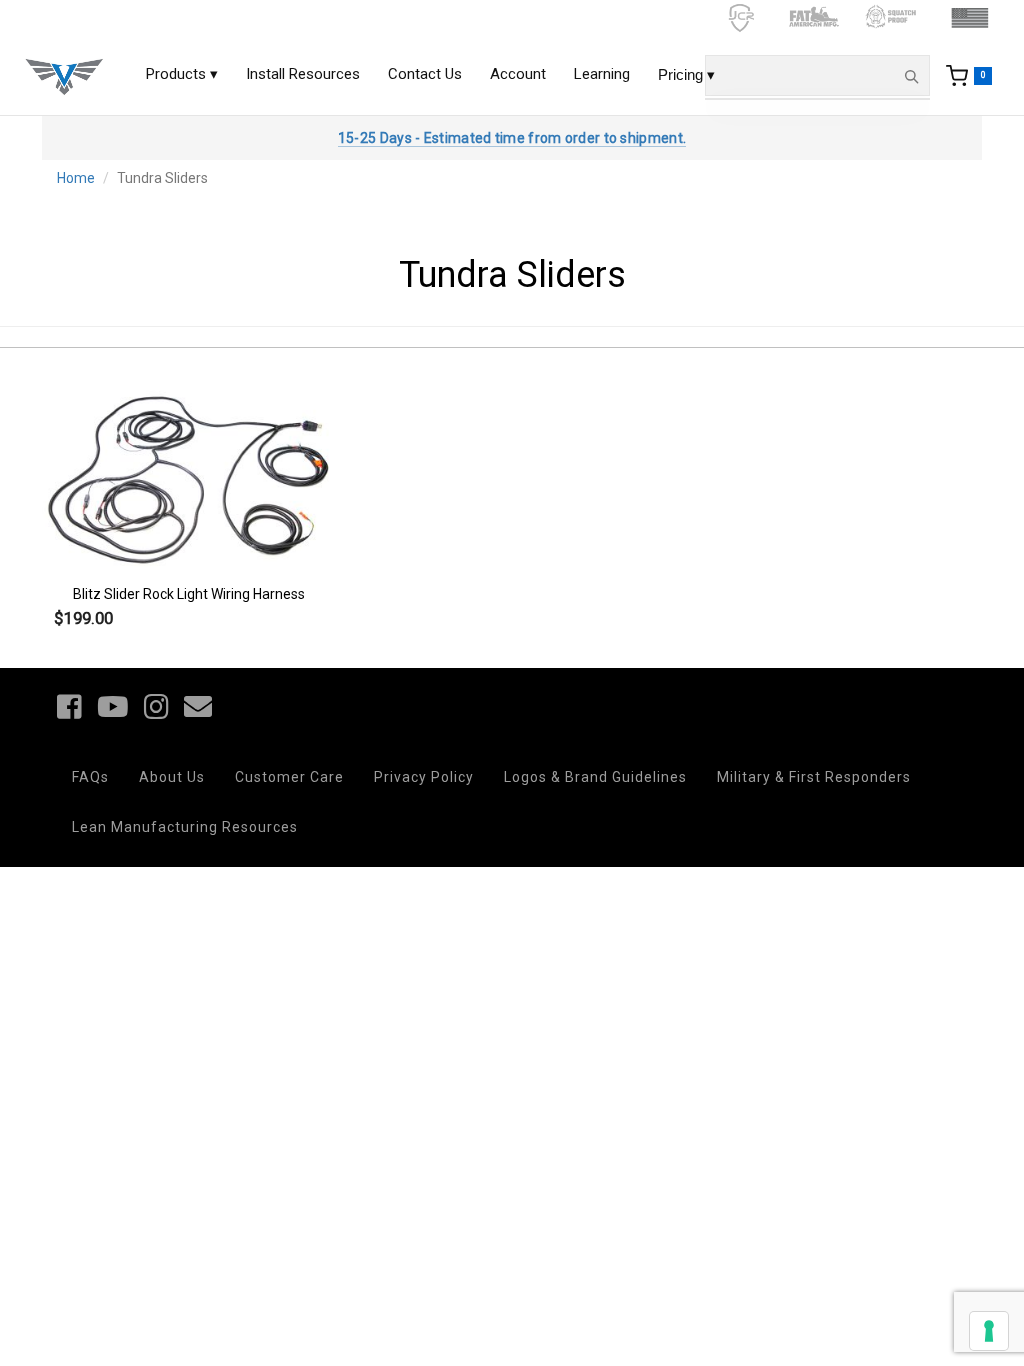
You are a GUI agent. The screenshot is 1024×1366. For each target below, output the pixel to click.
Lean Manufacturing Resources (185, 827)
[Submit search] (911, 76)
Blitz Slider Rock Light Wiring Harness (189, 594)
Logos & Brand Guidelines (595, 777)
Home (76, 178)
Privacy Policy (424, 777)
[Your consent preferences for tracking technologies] (989, 1331)
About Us (172, 777)
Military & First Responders (814, 777)
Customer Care (289, 777)
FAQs (90, 777)
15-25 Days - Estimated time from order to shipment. (512, 138)
